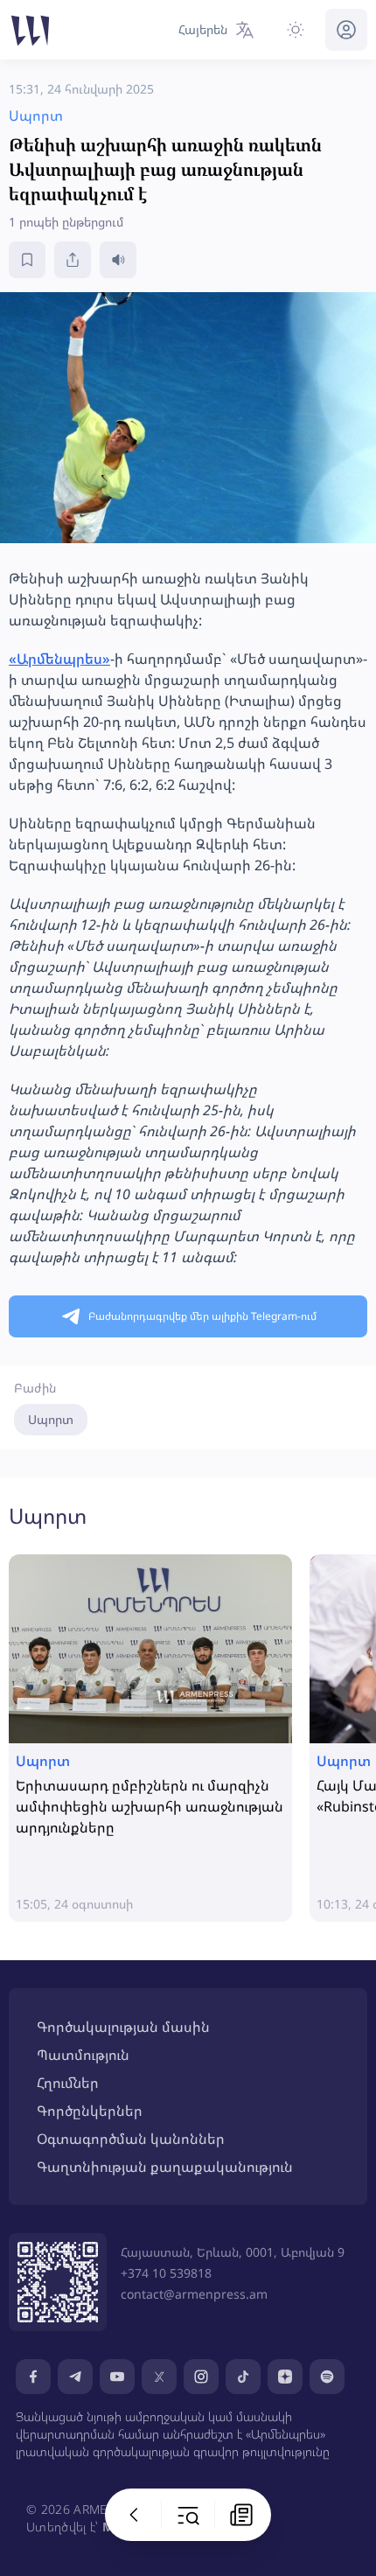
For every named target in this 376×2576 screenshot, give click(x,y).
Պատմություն (83, 2055)
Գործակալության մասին (123, 2027)
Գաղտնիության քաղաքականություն (165, 2167)
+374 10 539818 (166, 2273)
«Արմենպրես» (59, 659)
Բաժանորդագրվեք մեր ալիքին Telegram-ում (202, 1316)
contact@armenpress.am (194, 2294)
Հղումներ (68, 2083)
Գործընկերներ (90, 2111)
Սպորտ (51, 1419)
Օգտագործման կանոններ (131, 2139)
